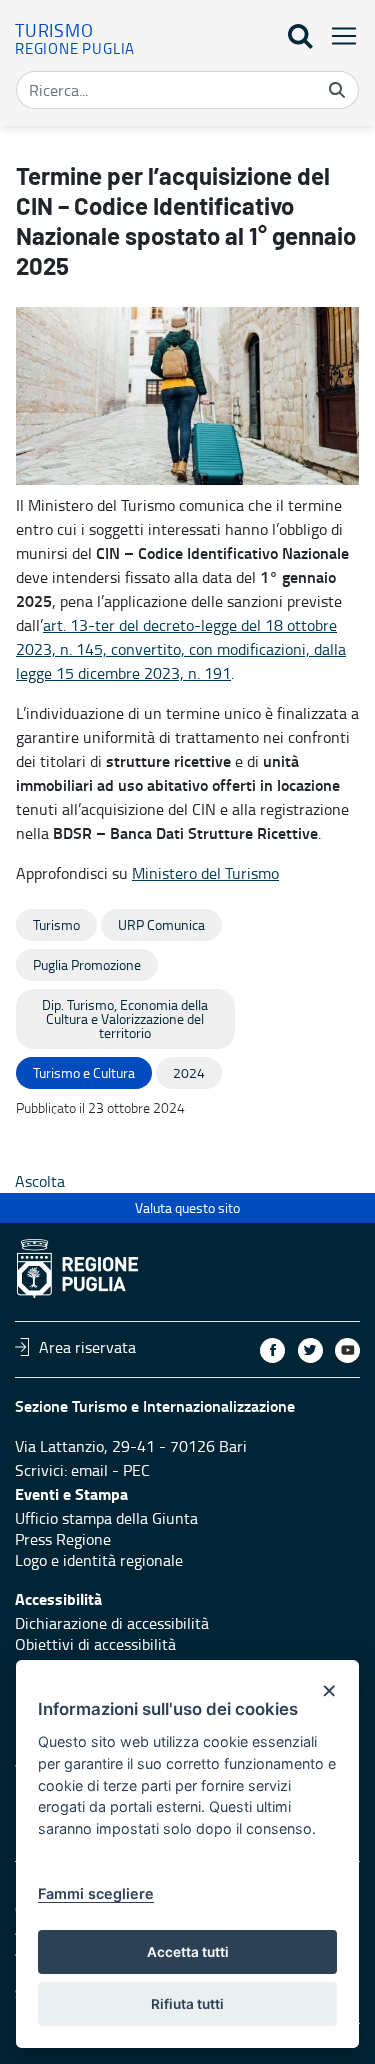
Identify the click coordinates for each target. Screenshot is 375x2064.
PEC (136, 1470)
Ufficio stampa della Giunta (106, 1518)
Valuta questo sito (187, 1207)
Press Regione (63, 1539)
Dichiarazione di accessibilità (112, 1623)
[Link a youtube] (347, 1350)
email (89, 1470)
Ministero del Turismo (205, 873)
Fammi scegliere (96, 1893)
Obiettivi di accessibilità (95, 1644)
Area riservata (87, 1347)
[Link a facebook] (272, 1350)
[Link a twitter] (310, 1350)
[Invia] (337, 90)
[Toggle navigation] (338, 35)
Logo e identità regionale (99, 1560)
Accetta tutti (188, 1952)
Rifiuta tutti (187, 2004)
